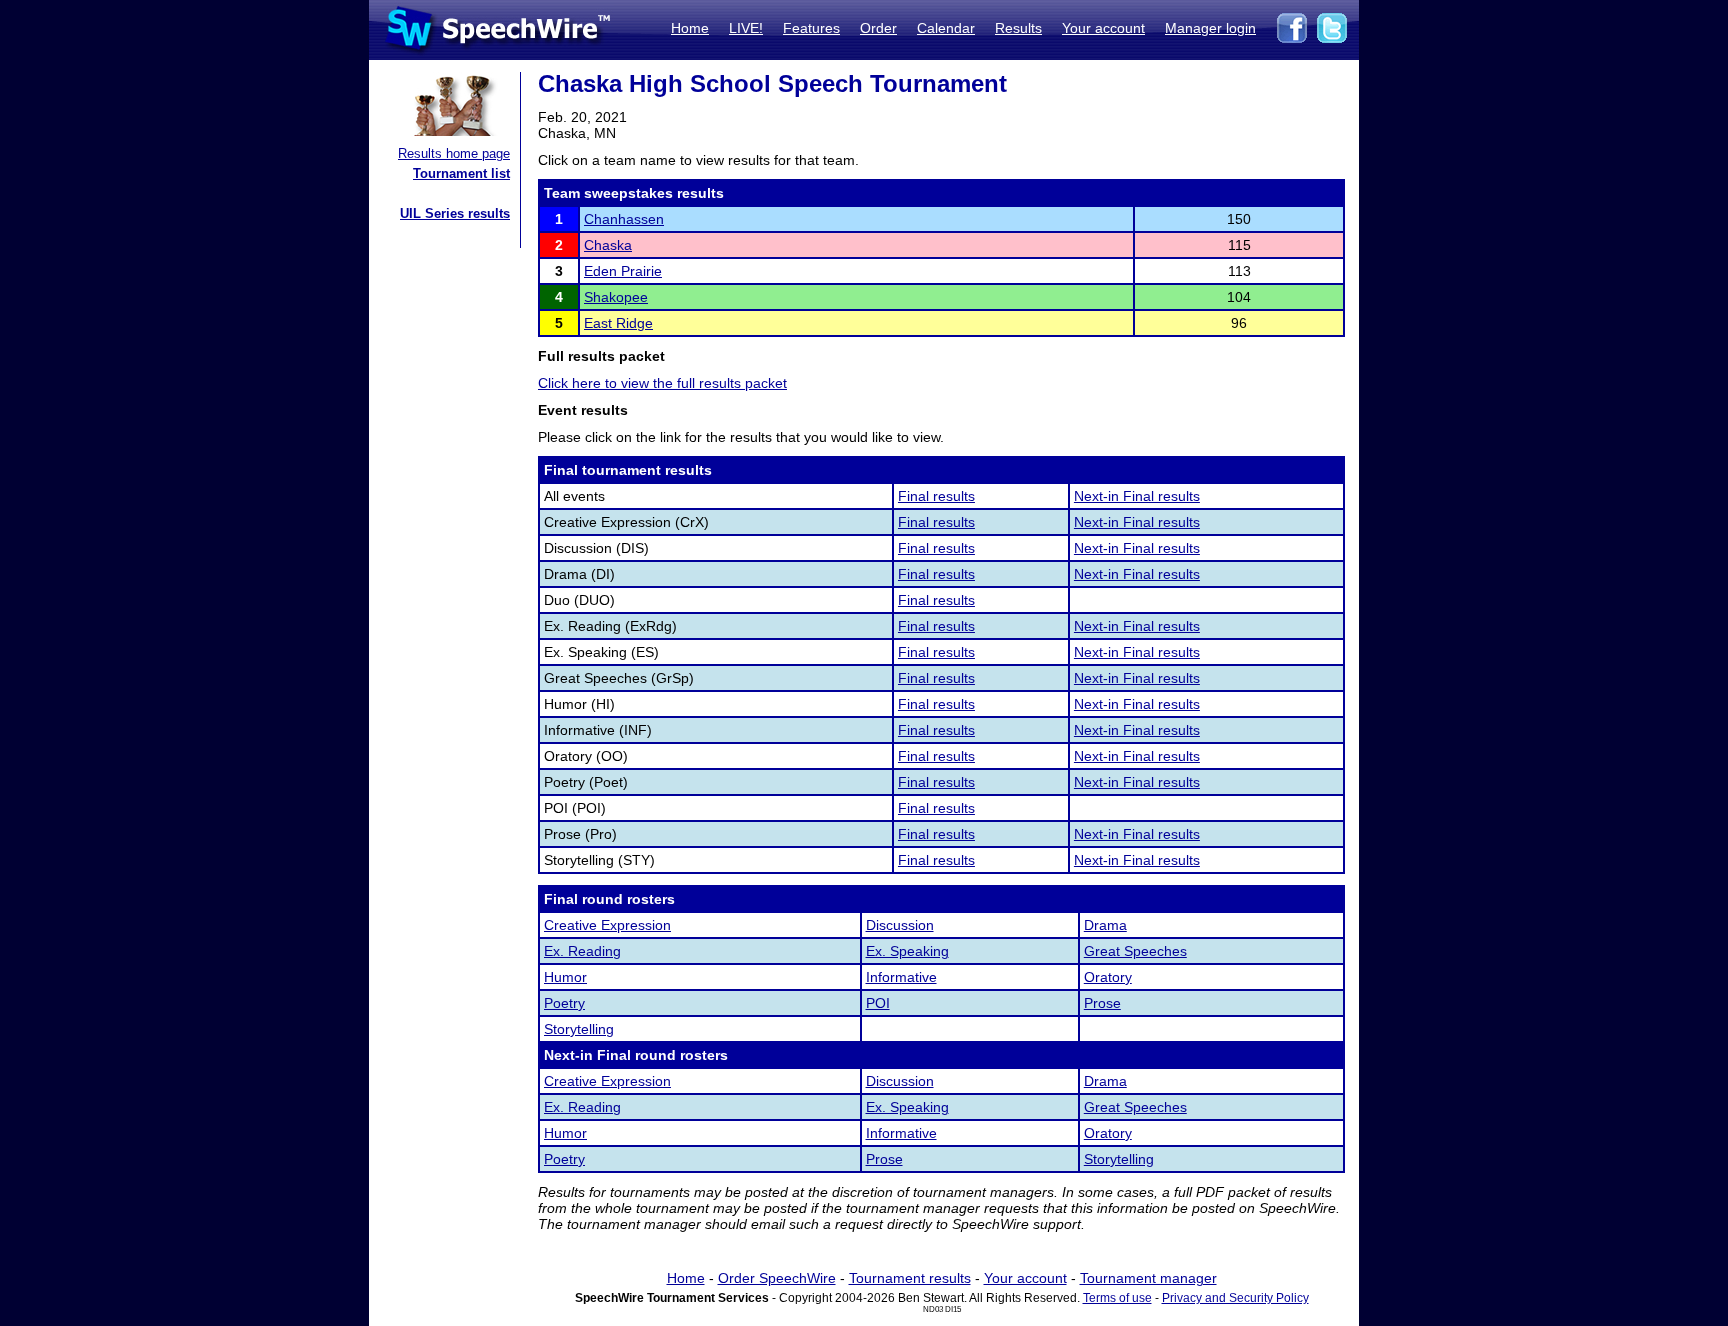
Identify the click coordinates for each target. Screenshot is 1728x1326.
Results (1018, 28)
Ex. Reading (582, 951)
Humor (565, 977)
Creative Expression (607, 925)
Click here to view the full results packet (662, 383)
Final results (936, 496)
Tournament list (461, 173)
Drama (1105, 925)
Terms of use (1117, 1298)
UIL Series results (455, 213)
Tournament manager (1148, 1278)
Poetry (564, 1003)
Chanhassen (624, 219)
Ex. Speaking (907, 951)
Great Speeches (1135, 951)
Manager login (1210, 28)
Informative (901, 977)
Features (811, 28)
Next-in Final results (1137, 496)
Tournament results (910, 1278)
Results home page (454, 153)
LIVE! (746, 28)
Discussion (900, 925)
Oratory (1108, 977)
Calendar (946, 28)
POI (878, 1003)
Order (878, 28)
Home (690, 28)
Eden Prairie (623, 271)
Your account (1103, 28)
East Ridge (618, 323)
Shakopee (616, 297)
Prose (1102, 1003)
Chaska (608, 245)
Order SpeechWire (777, 1278)
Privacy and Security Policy (1235, 1298)
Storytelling (579, 1029)
